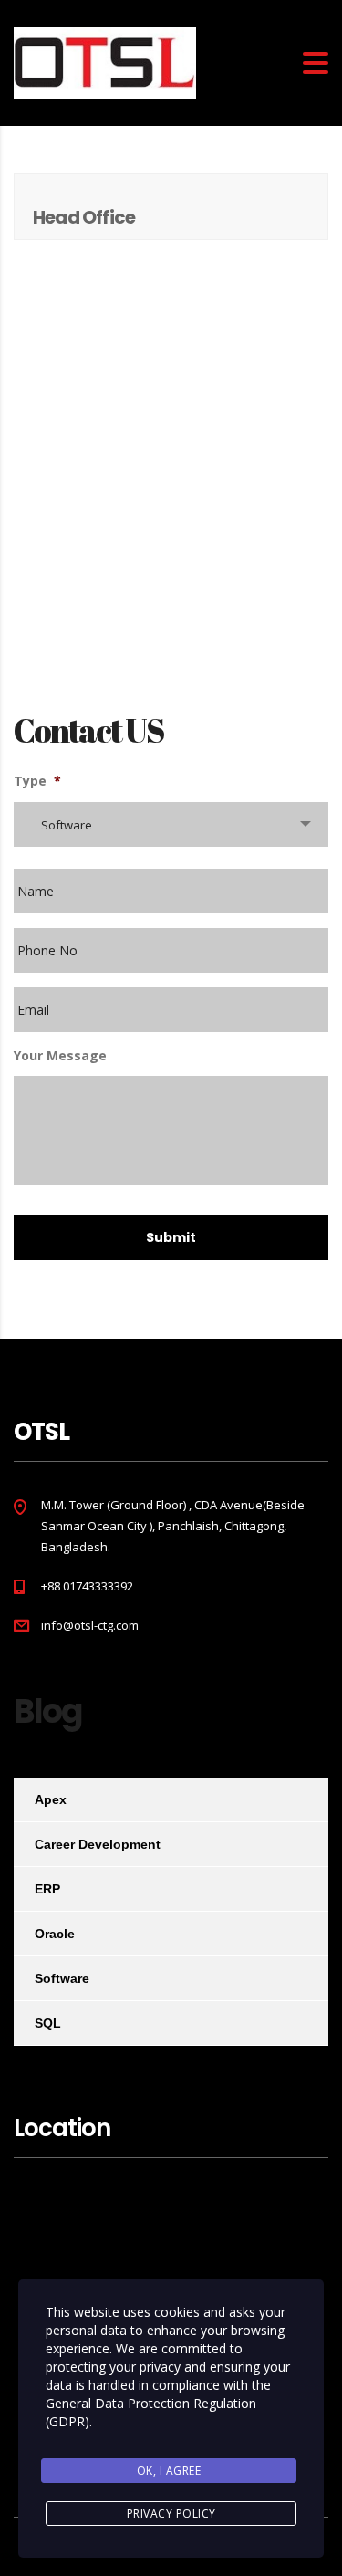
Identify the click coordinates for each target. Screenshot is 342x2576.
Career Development (98, 1844)
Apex (51, 1799)
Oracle (55, 1934)
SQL (48, 2023)
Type (37, 781)
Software (62, 1978)
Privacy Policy (171, 2513)
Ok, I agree (169, 2471)
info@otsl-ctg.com (90, 1625)
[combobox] (171, 824)
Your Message (60, 1056)
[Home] (105, 62)
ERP (47, 1889)
